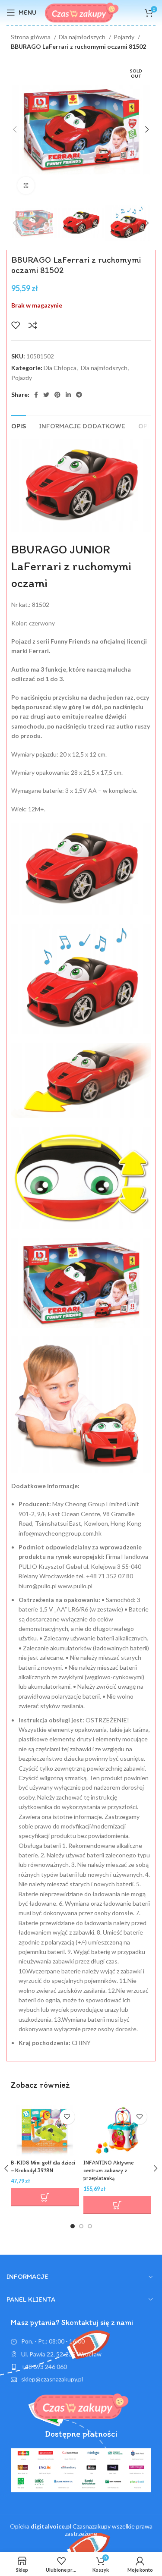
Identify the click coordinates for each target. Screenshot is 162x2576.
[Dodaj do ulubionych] (16, 325)
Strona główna (31, 37)
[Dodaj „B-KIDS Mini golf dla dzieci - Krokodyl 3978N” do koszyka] (45, 2197)
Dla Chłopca (60, 368)
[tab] (19, 425)
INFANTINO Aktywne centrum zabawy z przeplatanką (109, 2170)
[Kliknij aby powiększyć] (26, 185)
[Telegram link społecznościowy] (79, 395)
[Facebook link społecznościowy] (36, 395)
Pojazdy (125, 37)
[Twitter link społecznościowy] (46, 395)
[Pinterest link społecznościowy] (57, 395)
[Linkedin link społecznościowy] (68, 395)
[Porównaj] (33, 325)
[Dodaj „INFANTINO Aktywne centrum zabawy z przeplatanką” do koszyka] (118, 2205)
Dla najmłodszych (83, 37)
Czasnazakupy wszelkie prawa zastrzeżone (92, 2530)
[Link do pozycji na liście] (81, 2367)
